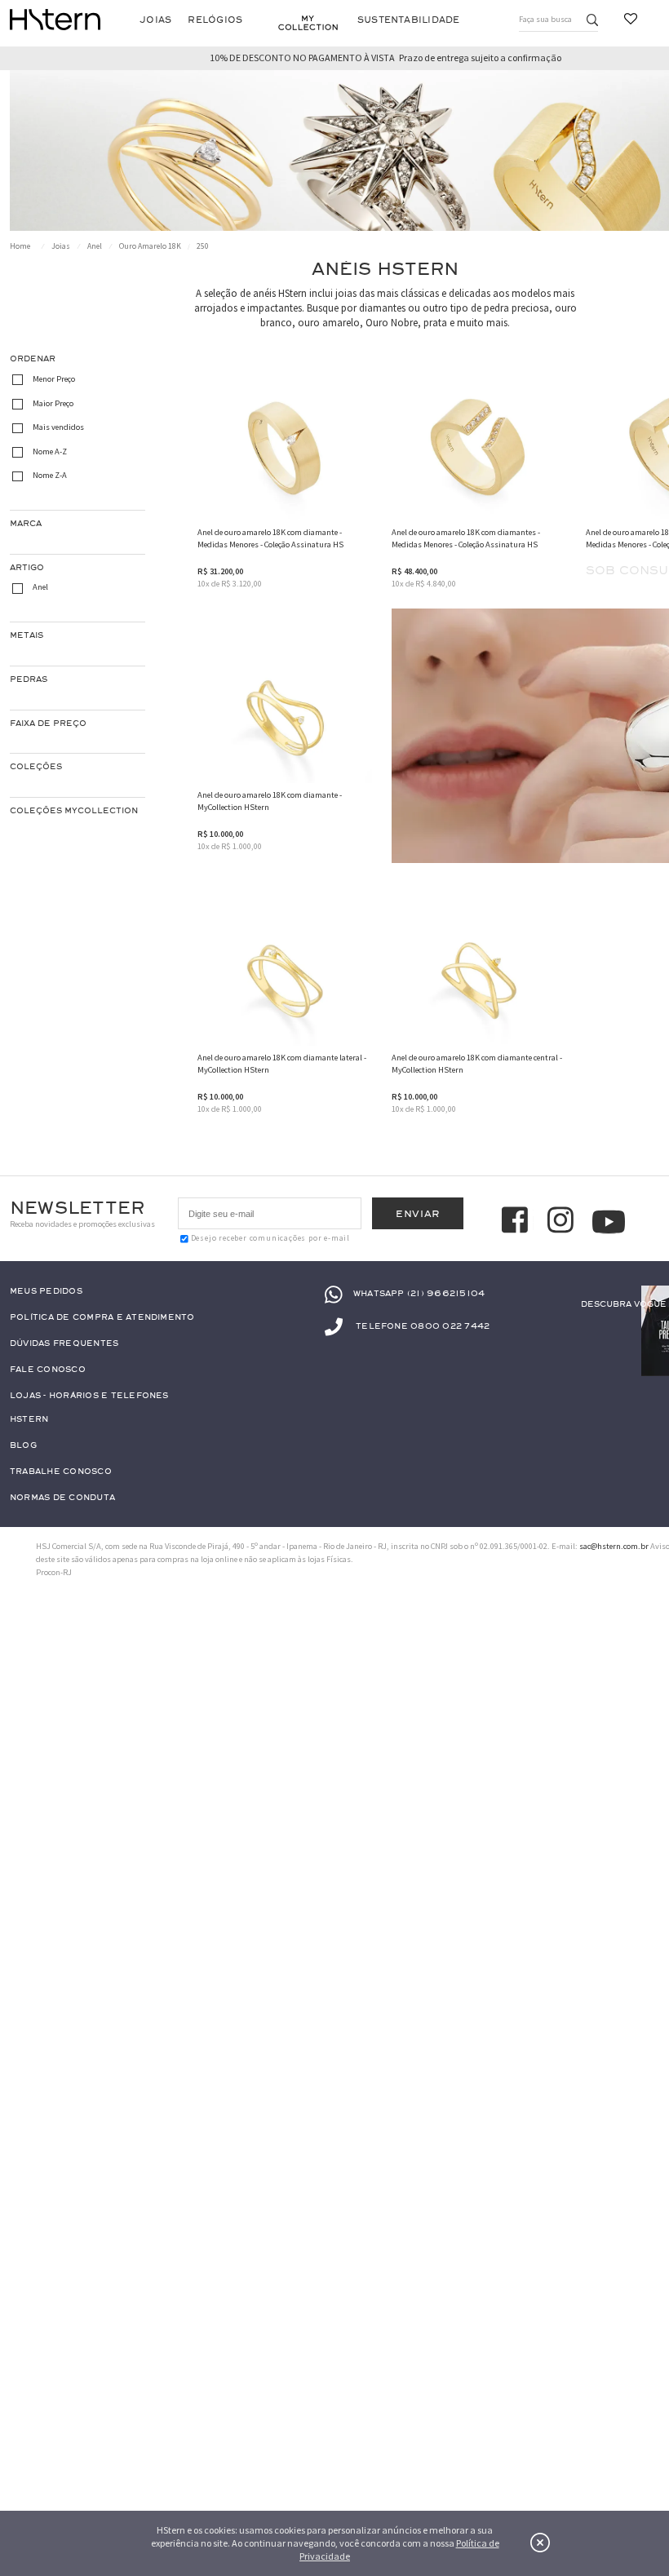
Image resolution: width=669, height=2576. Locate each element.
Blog (23, 1446)
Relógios (215, 20)
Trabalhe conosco (61, 1472)
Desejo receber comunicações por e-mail (270, 1238)
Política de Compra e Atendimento (102, 1318)
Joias (155, 20)
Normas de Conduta (62, 1498)
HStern (29, 1420)
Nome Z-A (50, 476)
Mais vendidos (58, 427)
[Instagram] (563, 1222)
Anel (95, 246)
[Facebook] (517, 1222)
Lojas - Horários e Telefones (89, 1396)
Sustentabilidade (409, 20)
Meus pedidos (46, 1292)
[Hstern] (55, 20)
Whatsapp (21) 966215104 (419, 1294)
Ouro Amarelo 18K (150, 246)
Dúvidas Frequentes (64, 1344)
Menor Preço (54, 379)
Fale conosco (48, 1370)
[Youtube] (609, 1222)
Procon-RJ (54, 1572)
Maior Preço (53, 403)
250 (203, 246)
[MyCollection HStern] (308, 23)
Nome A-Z (50, 451)
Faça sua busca (545, 19)
